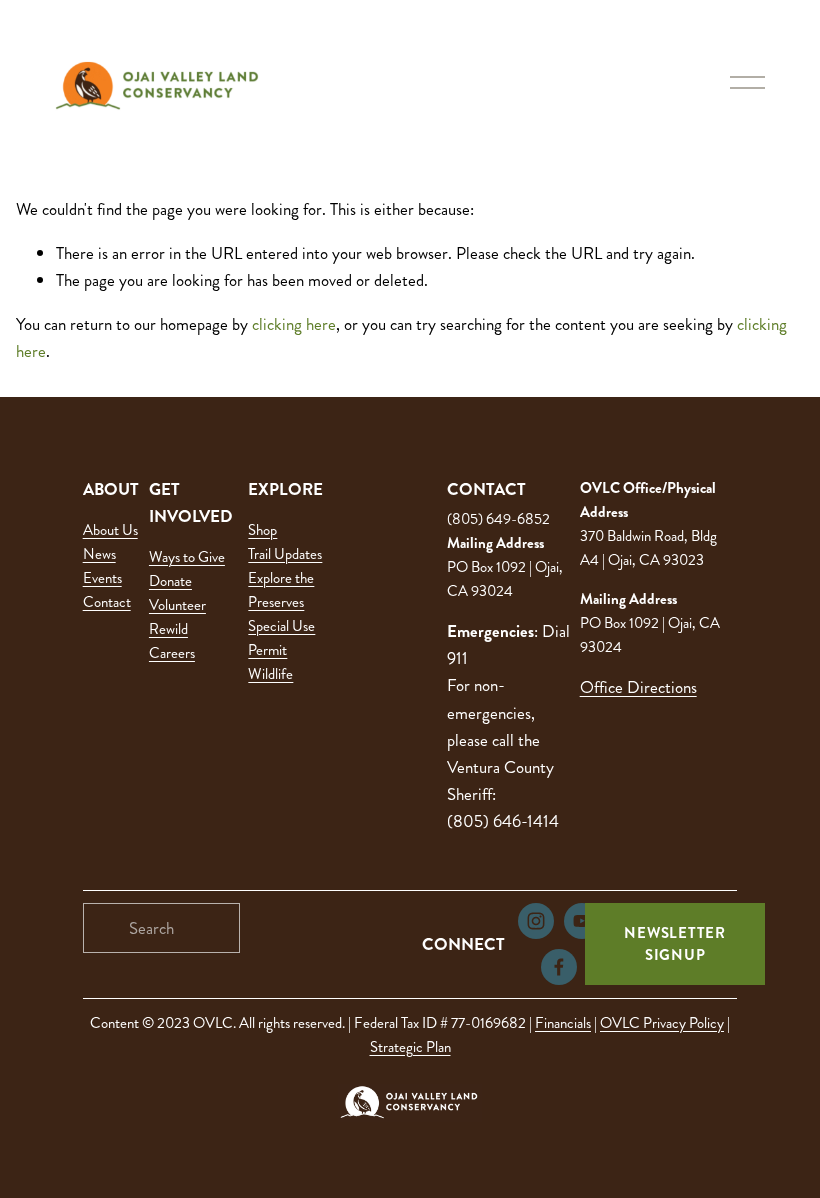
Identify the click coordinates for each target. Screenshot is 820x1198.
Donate (170, 581)
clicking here (294, 324)
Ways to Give (187, 557)
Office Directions (638, 687)
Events (102, 578)
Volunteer (177, 605)
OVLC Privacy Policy (662, 1023)
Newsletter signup (675, 944)
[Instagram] (536, 921)
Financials (563, 1023)
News (99, 554)
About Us (110, 530)
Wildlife (270, 674)
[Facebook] (559, 967)
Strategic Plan (410, 1047)
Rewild (168, 629)
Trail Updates (285, 554)
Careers (172, 653)
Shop (262, 530)
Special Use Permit (281, 638)
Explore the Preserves (281, 590)
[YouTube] (582, 921)
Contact (107, 602)
